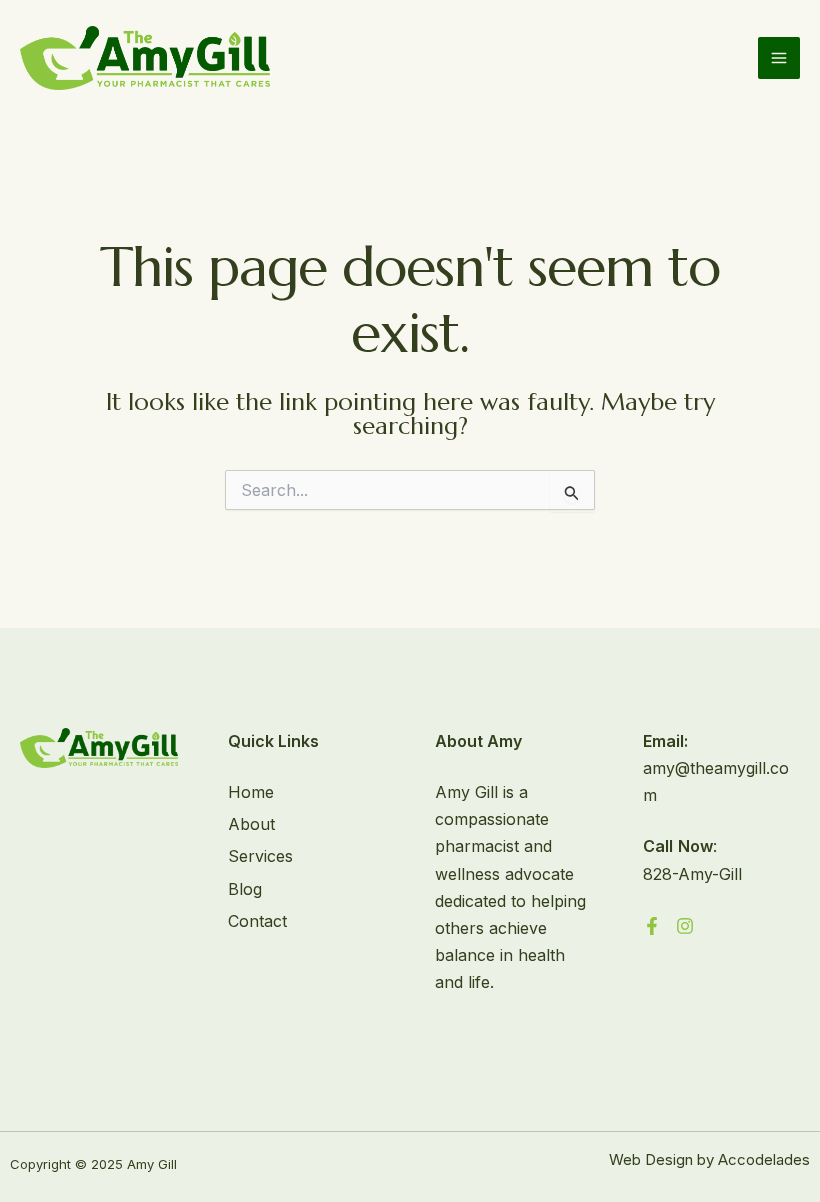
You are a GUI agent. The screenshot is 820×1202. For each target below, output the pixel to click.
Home (251, 792)
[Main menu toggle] (779, 58)
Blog (245, 889)
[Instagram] (685, 926)
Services (260, 856)
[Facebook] (652, 926)
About (251, 824)
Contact (257, 921)
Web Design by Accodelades (709, 1159)
